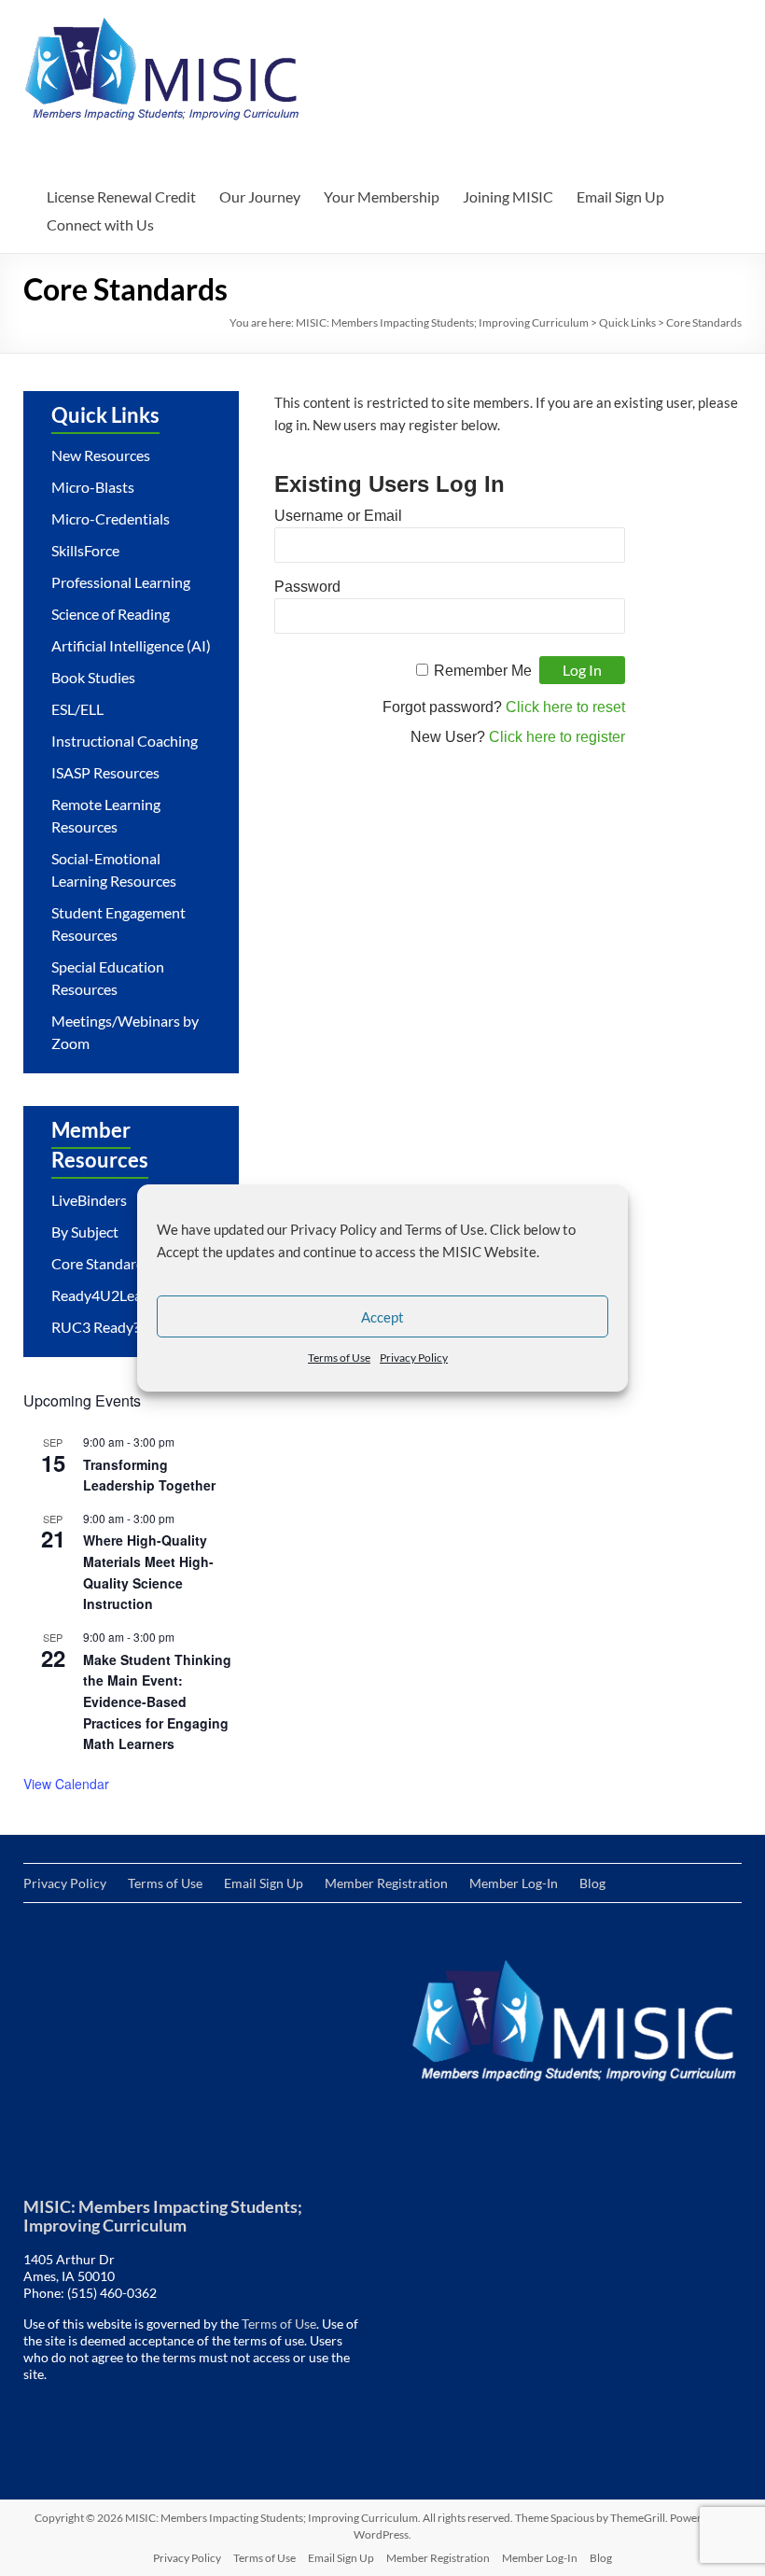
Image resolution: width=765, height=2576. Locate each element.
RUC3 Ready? (95, 1327)
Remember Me (483, 671)
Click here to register (557, 737)
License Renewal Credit (121, 196)
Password (307, 587)
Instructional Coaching (125, 741)
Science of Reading (111, 614)
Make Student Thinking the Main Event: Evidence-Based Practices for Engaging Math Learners (157, 1702)
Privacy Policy (414, 1358)
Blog (592, 1883)
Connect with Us (100, 224)
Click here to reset (565, 707)
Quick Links (627, 322)
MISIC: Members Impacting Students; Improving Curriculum (442, 322)
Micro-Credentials (111, 518)
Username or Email (338, 516)
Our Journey (260, 196)
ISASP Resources (105, 772)
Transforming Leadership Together (149, 1475)
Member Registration (386, 1883)
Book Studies (93, 677)
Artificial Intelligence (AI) (131, 645)
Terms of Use (339, 1358)
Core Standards (101, 1263)
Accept (382, 1317)
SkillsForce (85, 550)
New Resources (101, 455)
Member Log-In (514, 1883)
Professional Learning (121, 582)
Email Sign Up (620, 196)
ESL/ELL (77, 709)
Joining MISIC (508, 196)
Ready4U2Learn (104, 1295)
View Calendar (66, 1784)
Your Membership (382, 196)
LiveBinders (89, 1200)
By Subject (85, 1232)
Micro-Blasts (93, 487)
